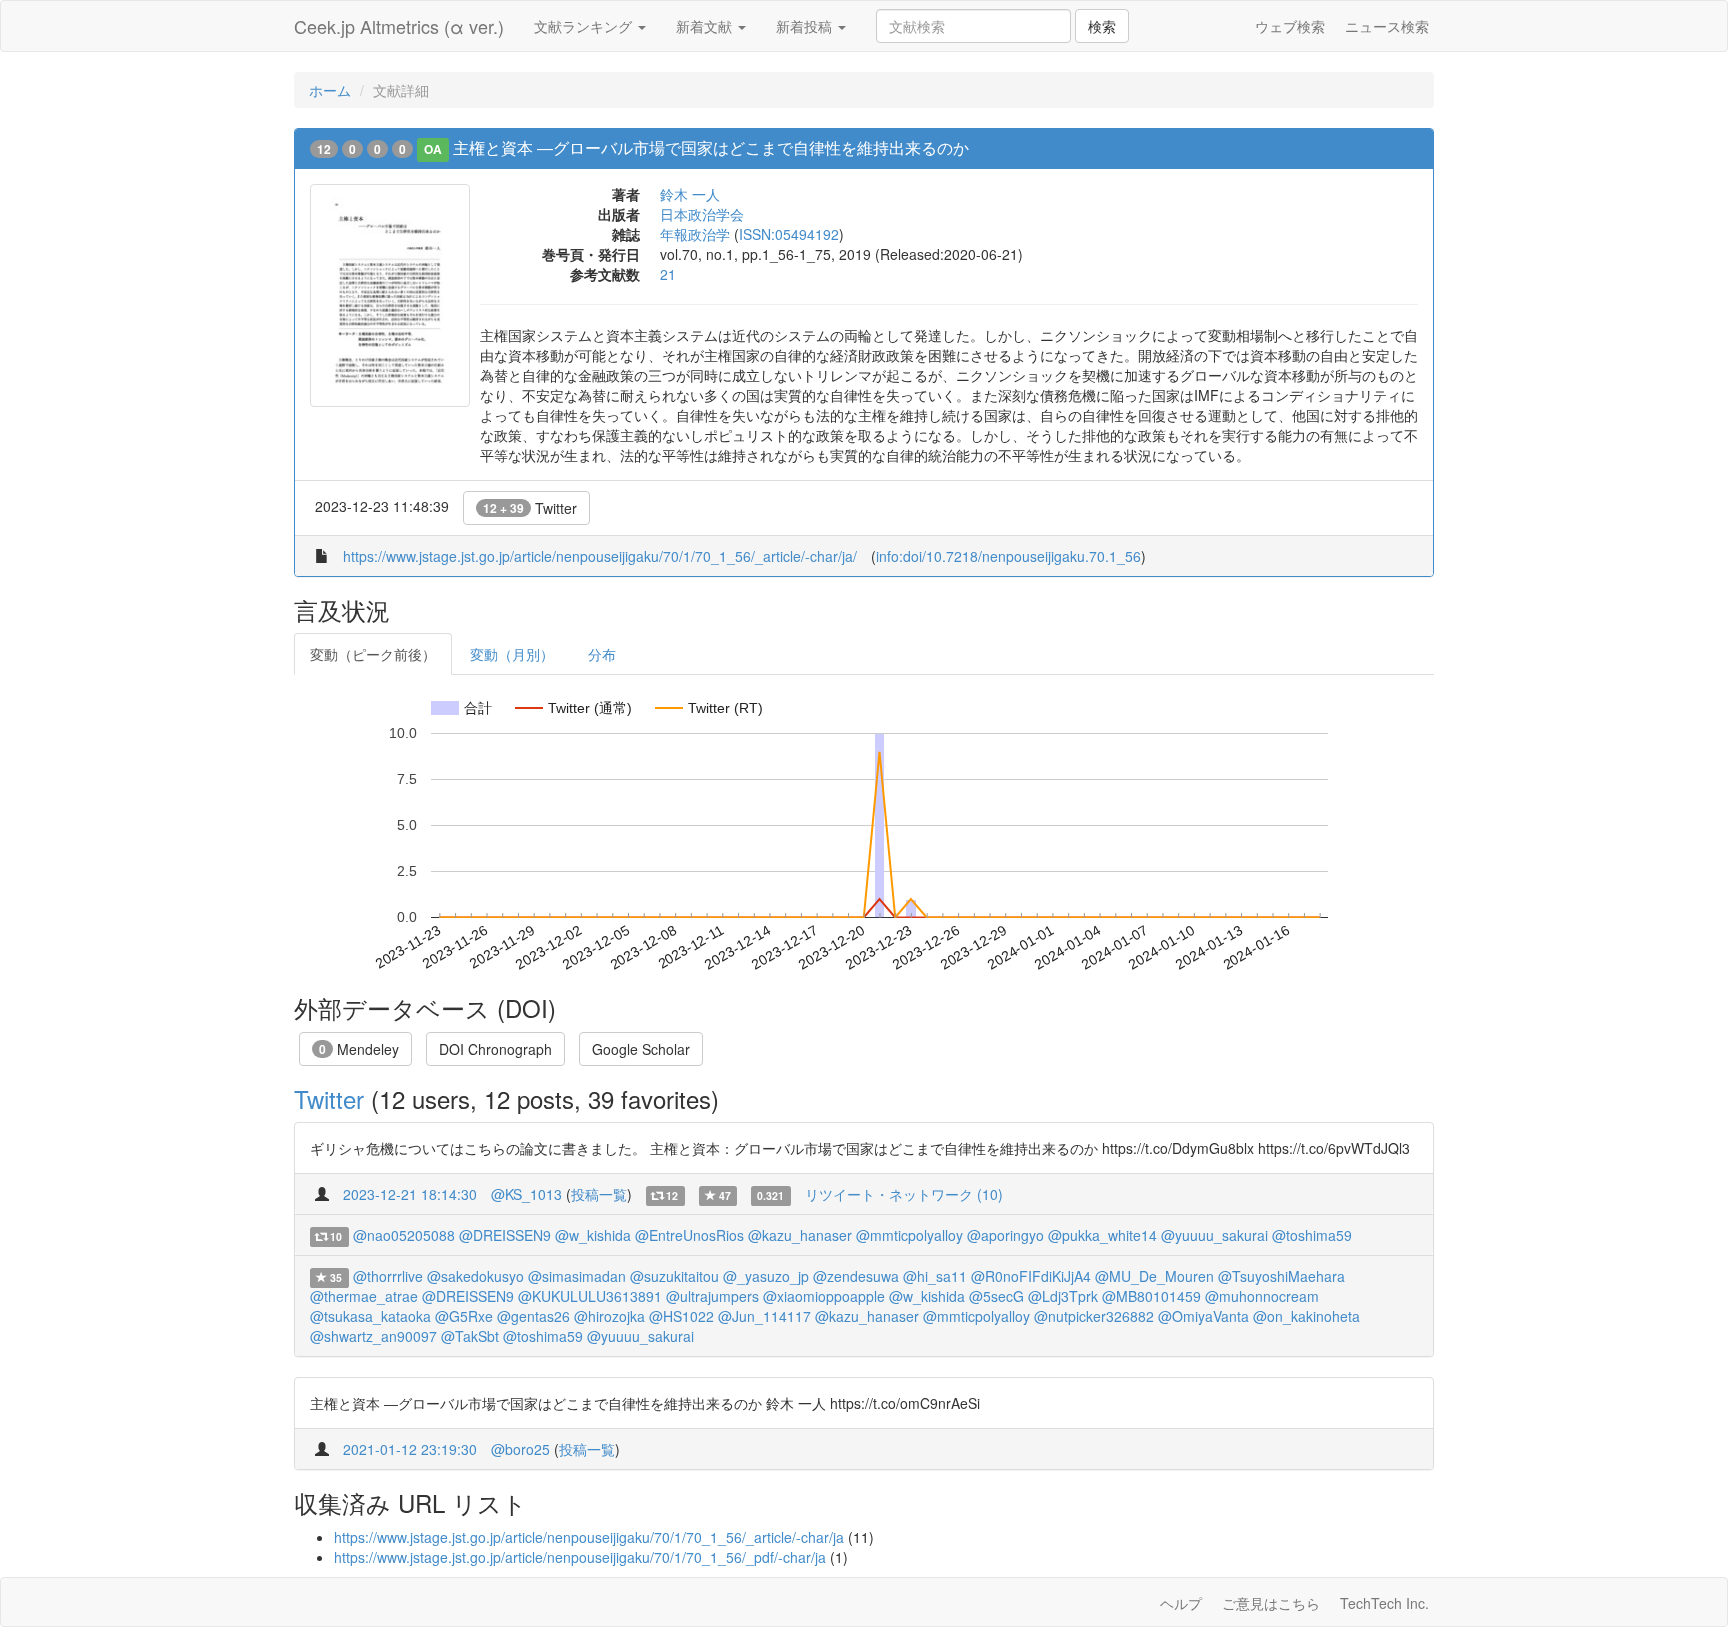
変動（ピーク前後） (373, 654)
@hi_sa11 (935, 1276)
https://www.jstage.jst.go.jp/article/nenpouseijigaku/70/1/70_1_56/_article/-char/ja (589, 1537)
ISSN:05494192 (789, 234)
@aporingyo (1005, 1235)
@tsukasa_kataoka (370, 1316)
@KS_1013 (526, 1194)
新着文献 (706, 26)
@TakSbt (470, 1336)
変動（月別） (512, 654)
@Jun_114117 (764, 1316)
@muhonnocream (1262, 1296)
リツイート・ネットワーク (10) (904, 1194)
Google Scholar (641, 1049)
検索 (1102, 26)
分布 (602, 654)
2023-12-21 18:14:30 (410, 1194)
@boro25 (520, 1449)
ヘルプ (1181, 1603)
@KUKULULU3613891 (590, 1296)
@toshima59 (1312, 1235)
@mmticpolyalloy (909, 1235)
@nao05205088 (404, 1235)
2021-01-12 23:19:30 (410, 1449)
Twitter (530, 508)
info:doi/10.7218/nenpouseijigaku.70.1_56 (1008, 556)
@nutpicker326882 (1094, 1316)
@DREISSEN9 (505, 1235)
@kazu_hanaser (800, 1235)
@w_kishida (593, 1235)
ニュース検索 (1387, 26)
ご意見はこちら (1271, 1603)
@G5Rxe (464, 1316)
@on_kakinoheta (1306, 1316)
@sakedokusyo (475, 1276)
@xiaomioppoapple (824, 1296)
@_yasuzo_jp (766, 1276)
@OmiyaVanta (1203, 1316)
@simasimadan (577, 1276)
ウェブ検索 (1290, 26)
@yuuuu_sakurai (1214, 1235)
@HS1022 (681, 1316)
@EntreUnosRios (689, 1235)
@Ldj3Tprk (1063, 1296)
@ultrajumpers (712, 1296)
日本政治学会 (702, 214)
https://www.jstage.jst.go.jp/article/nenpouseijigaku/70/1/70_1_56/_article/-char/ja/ (600, 556)
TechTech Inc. (1384, 1603)
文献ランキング (585, 26)
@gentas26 (533, 1316)
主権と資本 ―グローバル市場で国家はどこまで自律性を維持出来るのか (711, 147)
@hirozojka (609, 1316)
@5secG (996, 1296)
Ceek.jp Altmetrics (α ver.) (399, 26)
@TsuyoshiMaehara (1281, 1276)
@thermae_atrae (364, 1296)
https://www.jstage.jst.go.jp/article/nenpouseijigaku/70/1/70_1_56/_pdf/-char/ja (580, 1557)
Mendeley (359, 1049)
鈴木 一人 (690, 194)
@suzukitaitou (674, 1276)
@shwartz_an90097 (373, 1336)
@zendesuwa (856, 1276)
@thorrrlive (388, 1276)
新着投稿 (806, 26)
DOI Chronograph (495, 1049)
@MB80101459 (1151, 1296)
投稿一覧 (599, 1194)
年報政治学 (695, 234)
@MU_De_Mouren (1154, 1276)
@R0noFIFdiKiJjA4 (1031, 1276)
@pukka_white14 (1102, 1235)
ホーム (330, 90)
